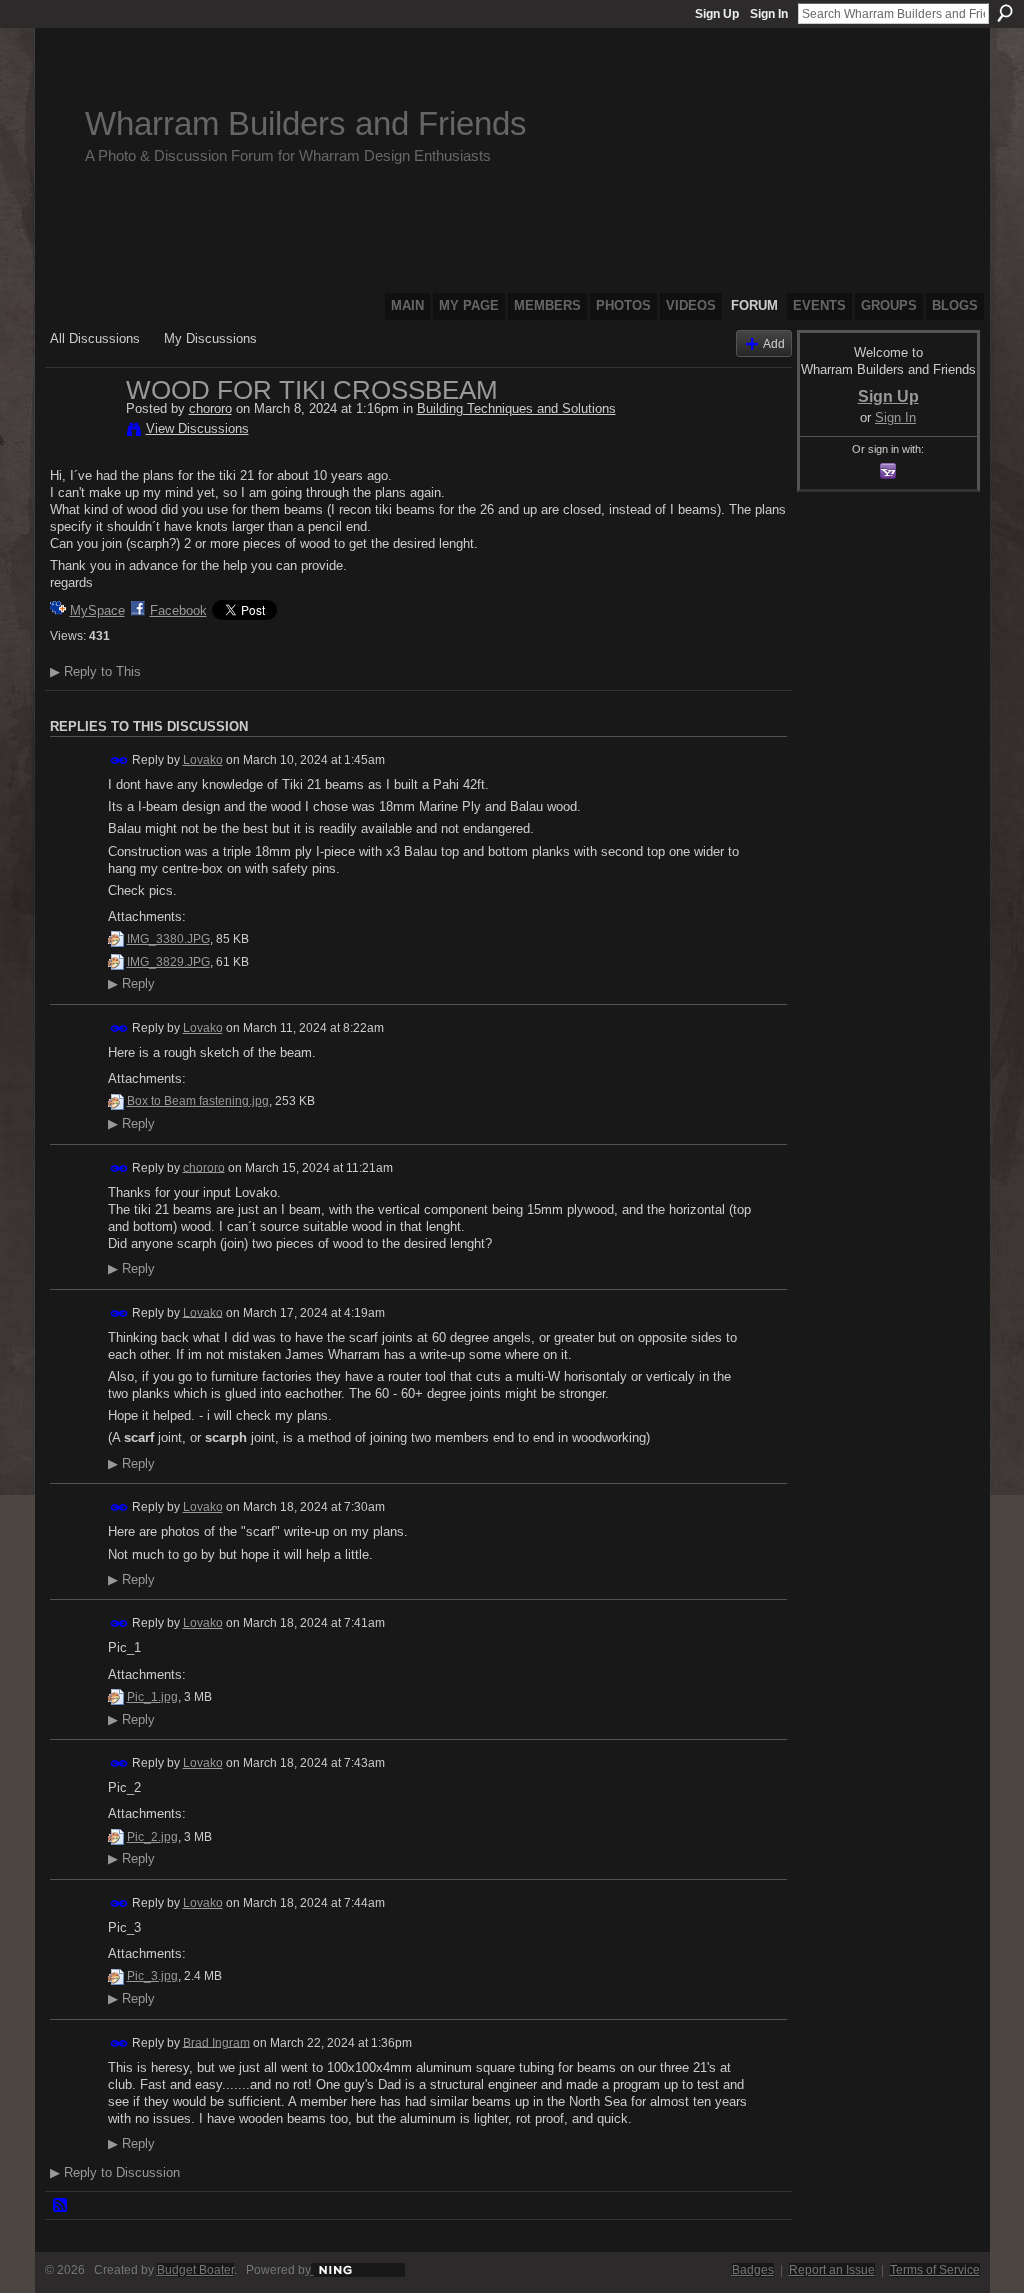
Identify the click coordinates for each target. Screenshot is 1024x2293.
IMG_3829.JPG (168, 962)
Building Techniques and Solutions (516, 408)
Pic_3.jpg (152, 1976)
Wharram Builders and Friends (306, 123)
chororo (210, 408)
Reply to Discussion (115, 2172)
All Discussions (95, 338)
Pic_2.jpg (152, 1837)
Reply (131, 984)
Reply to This (95, 671)
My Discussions (210, 338)
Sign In (769, 14)
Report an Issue (832, 2270)
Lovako (203, 760)
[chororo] (82, 432)
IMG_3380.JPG (168, 939)
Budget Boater (195, 2270)
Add (774, 343)
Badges (753, 2270)
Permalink (119, 760)
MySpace (97, 610)
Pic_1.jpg (152, 1697)
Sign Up (717, 14)
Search (1005, 13)
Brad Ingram (216, 2042)
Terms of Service (935, 2270)
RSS (61, 2206)
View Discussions (197, 428)
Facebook (178, 610)
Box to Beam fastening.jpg (198, 1101)
